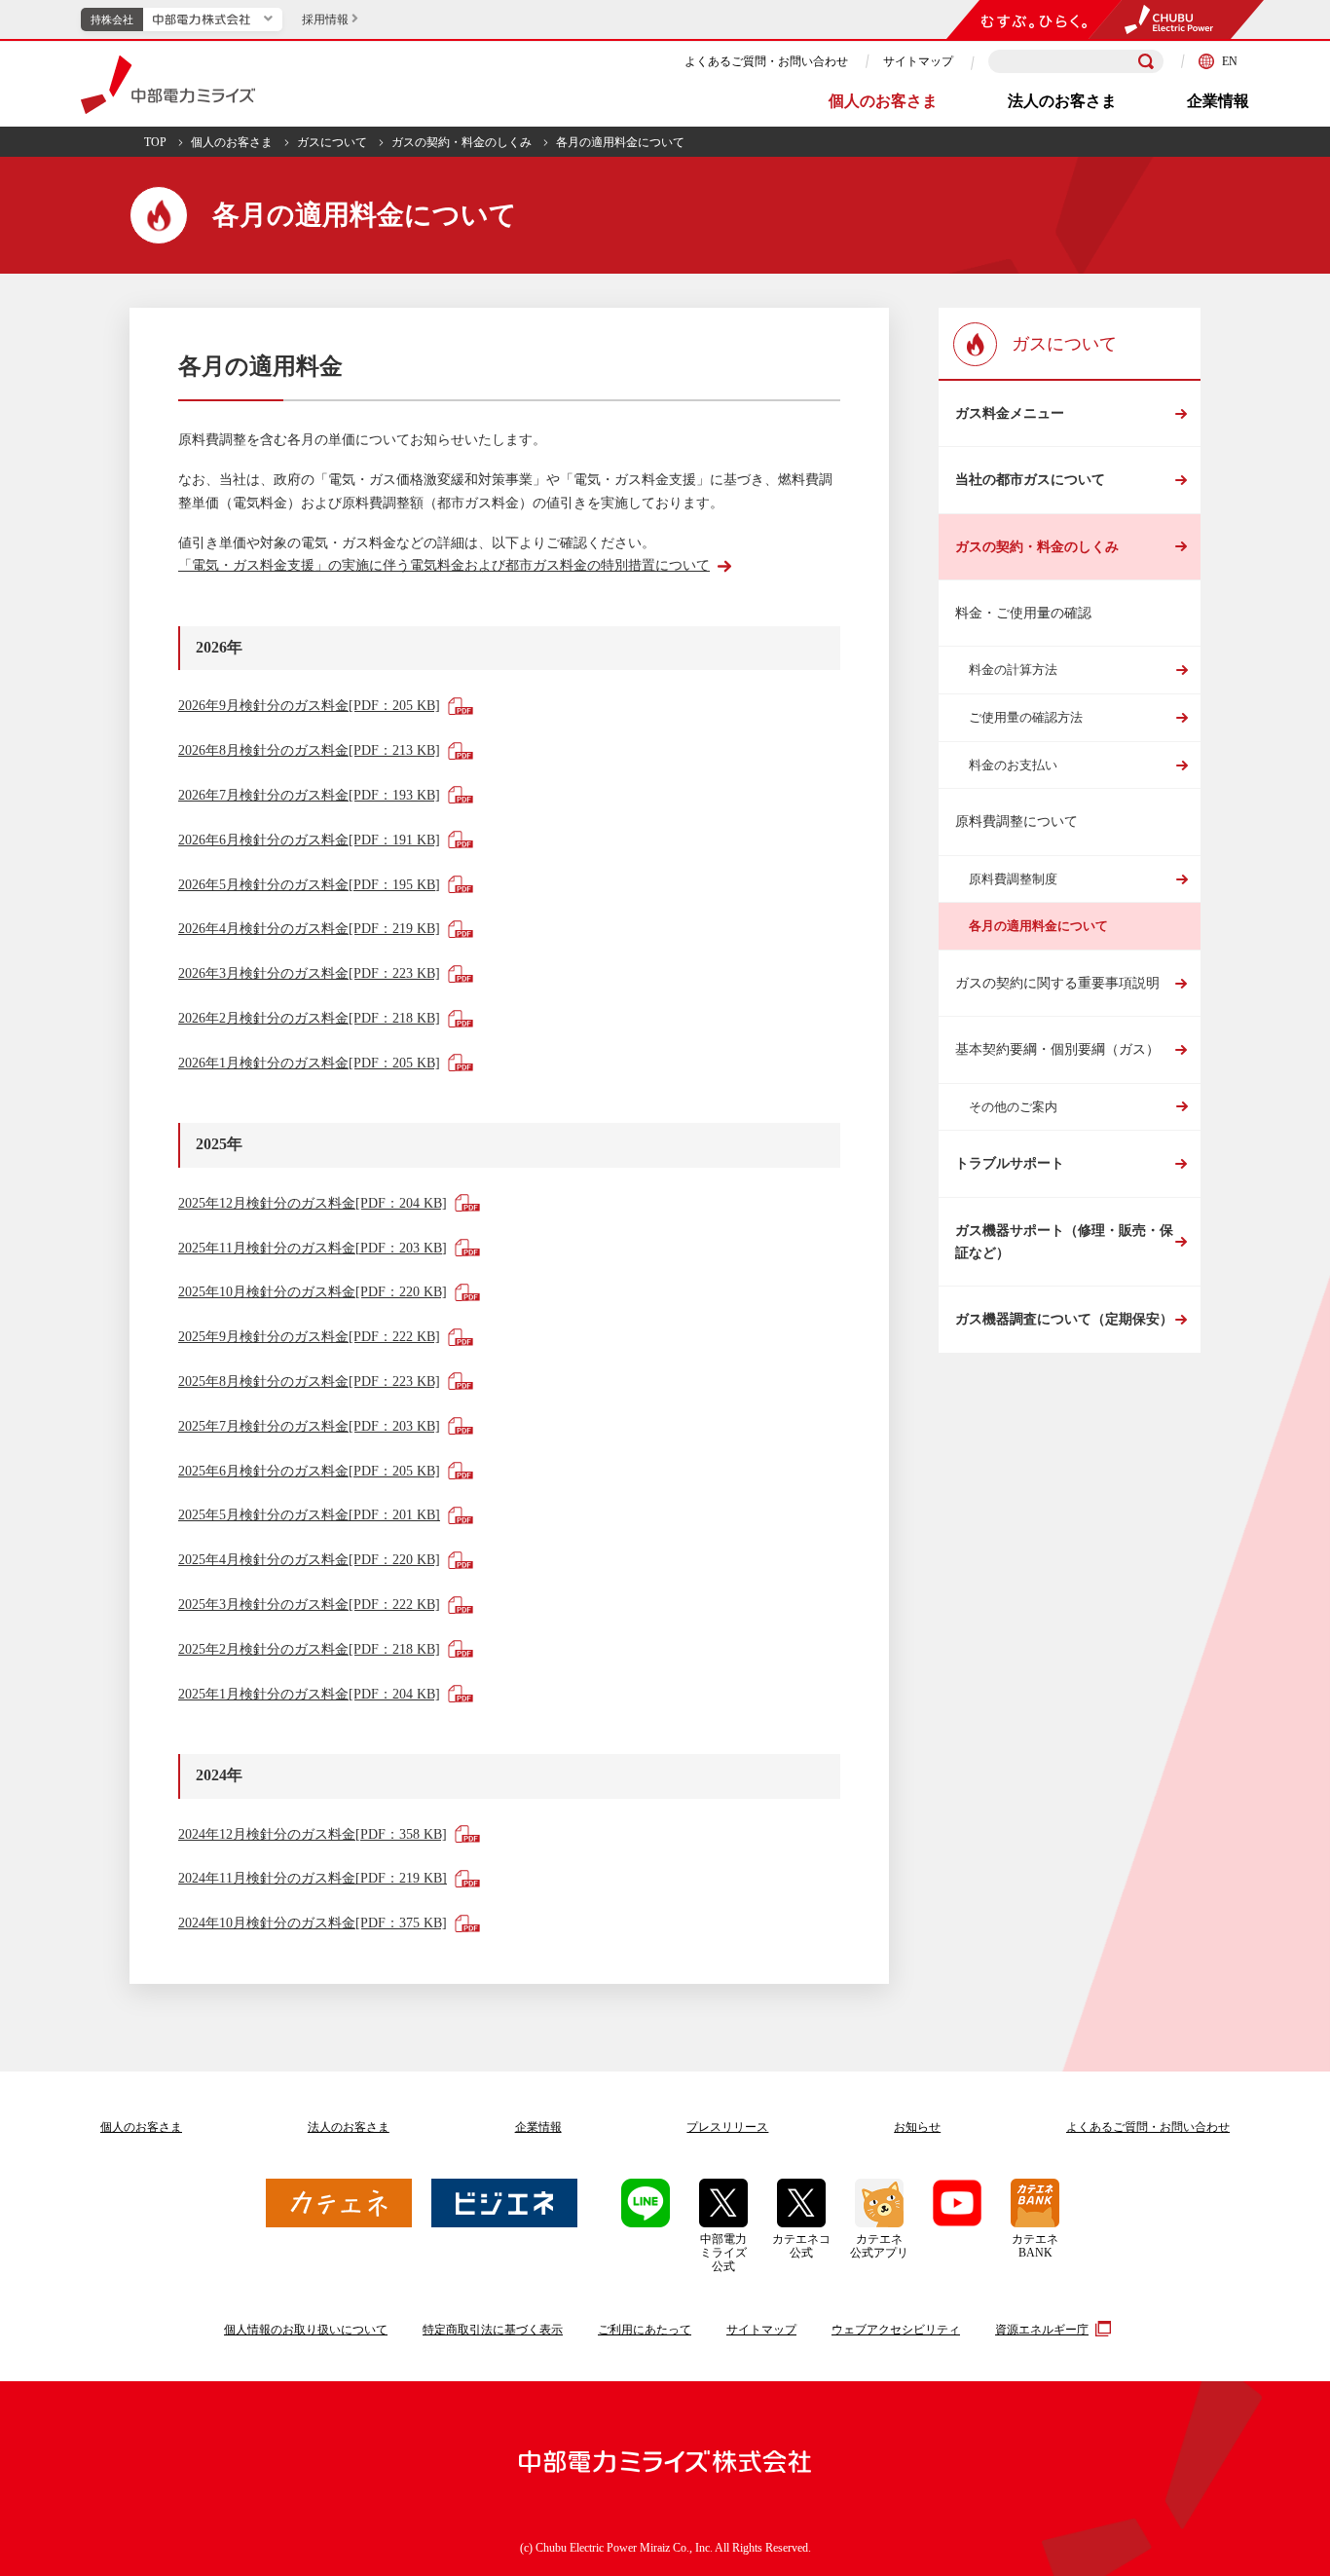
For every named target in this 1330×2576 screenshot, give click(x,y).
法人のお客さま (1062, 101)
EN (1230, 61)
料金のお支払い (1013, 765)
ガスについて (332, 142)
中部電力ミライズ (168, 85)
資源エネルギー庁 (1042, 2330)
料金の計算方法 (1013, 670)
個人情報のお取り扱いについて (306, 2330)
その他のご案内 (1013, 1107)
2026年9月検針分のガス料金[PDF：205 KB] (309, 706)
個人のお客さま (883, 101)
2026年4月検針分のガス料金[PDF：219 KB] (309, 929)
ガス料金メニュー (1010, 413)
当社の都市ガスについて (1030, 480)
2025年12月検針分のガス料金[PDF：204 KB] (313, 1203)
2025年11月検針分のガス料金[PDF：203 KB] (313, 1248)
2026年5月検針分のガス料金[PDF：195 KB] (309, 885)
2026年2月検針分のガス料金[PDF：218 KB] (309, 1018)
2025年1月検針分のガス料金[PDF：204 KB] (309, 1694)
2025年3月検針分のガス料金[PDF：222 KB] (309, 1605)
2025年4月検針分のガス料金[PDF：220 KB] (309, 1560)
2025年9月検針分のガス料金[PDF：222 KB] (309, 1337)
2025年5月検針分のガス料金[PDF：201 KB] (309, 1515)
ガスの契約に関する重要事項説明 (1057, 983)
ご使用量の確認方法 (1026, 717)
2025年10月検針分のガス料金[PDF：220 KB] (313, 1292)
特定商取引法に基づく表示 (493, 2330)
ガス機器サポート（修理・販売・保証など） (1064, 1242)
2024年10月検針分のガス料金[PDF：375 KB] (313, 1923)
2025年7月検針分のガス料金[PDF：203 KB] (309, 1426)
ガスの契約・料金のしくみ (462, 142)
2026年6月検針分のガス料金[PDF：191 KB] (309, 840)
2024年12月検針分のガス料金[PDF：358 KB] (313, 1834)
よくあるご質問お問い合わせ (1148, 2127)
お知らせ (917, 2127)
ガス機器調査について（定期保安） (1064, 1319)
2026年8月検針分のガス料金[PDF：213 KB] (309, 750)
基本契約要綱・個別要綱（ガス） (1057, 1049)
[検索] (1146, 61)
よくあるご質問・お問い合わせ (766, 61)
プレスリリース (727, 2127)
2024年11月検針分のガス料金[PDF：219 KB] (313, 1878)
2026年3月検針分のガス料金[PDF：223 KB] (309, 973)
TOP (155, 142)
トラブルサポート (1010, 1163)
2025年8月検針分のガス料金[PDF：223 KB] (309, 1381)
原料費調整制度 (1013, 879)
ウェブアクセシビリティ (896, 2330)
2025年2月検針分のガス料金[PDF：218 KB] (309, 1649)
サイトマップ (918, 61)
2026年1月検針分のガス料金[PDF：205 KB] (309, 1063)
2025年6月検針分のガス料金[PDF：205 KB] (309, 1471)
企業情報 (1218, 101)
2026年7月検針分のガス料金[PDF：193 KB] (309, 795)
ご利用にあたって (645, 2330)
